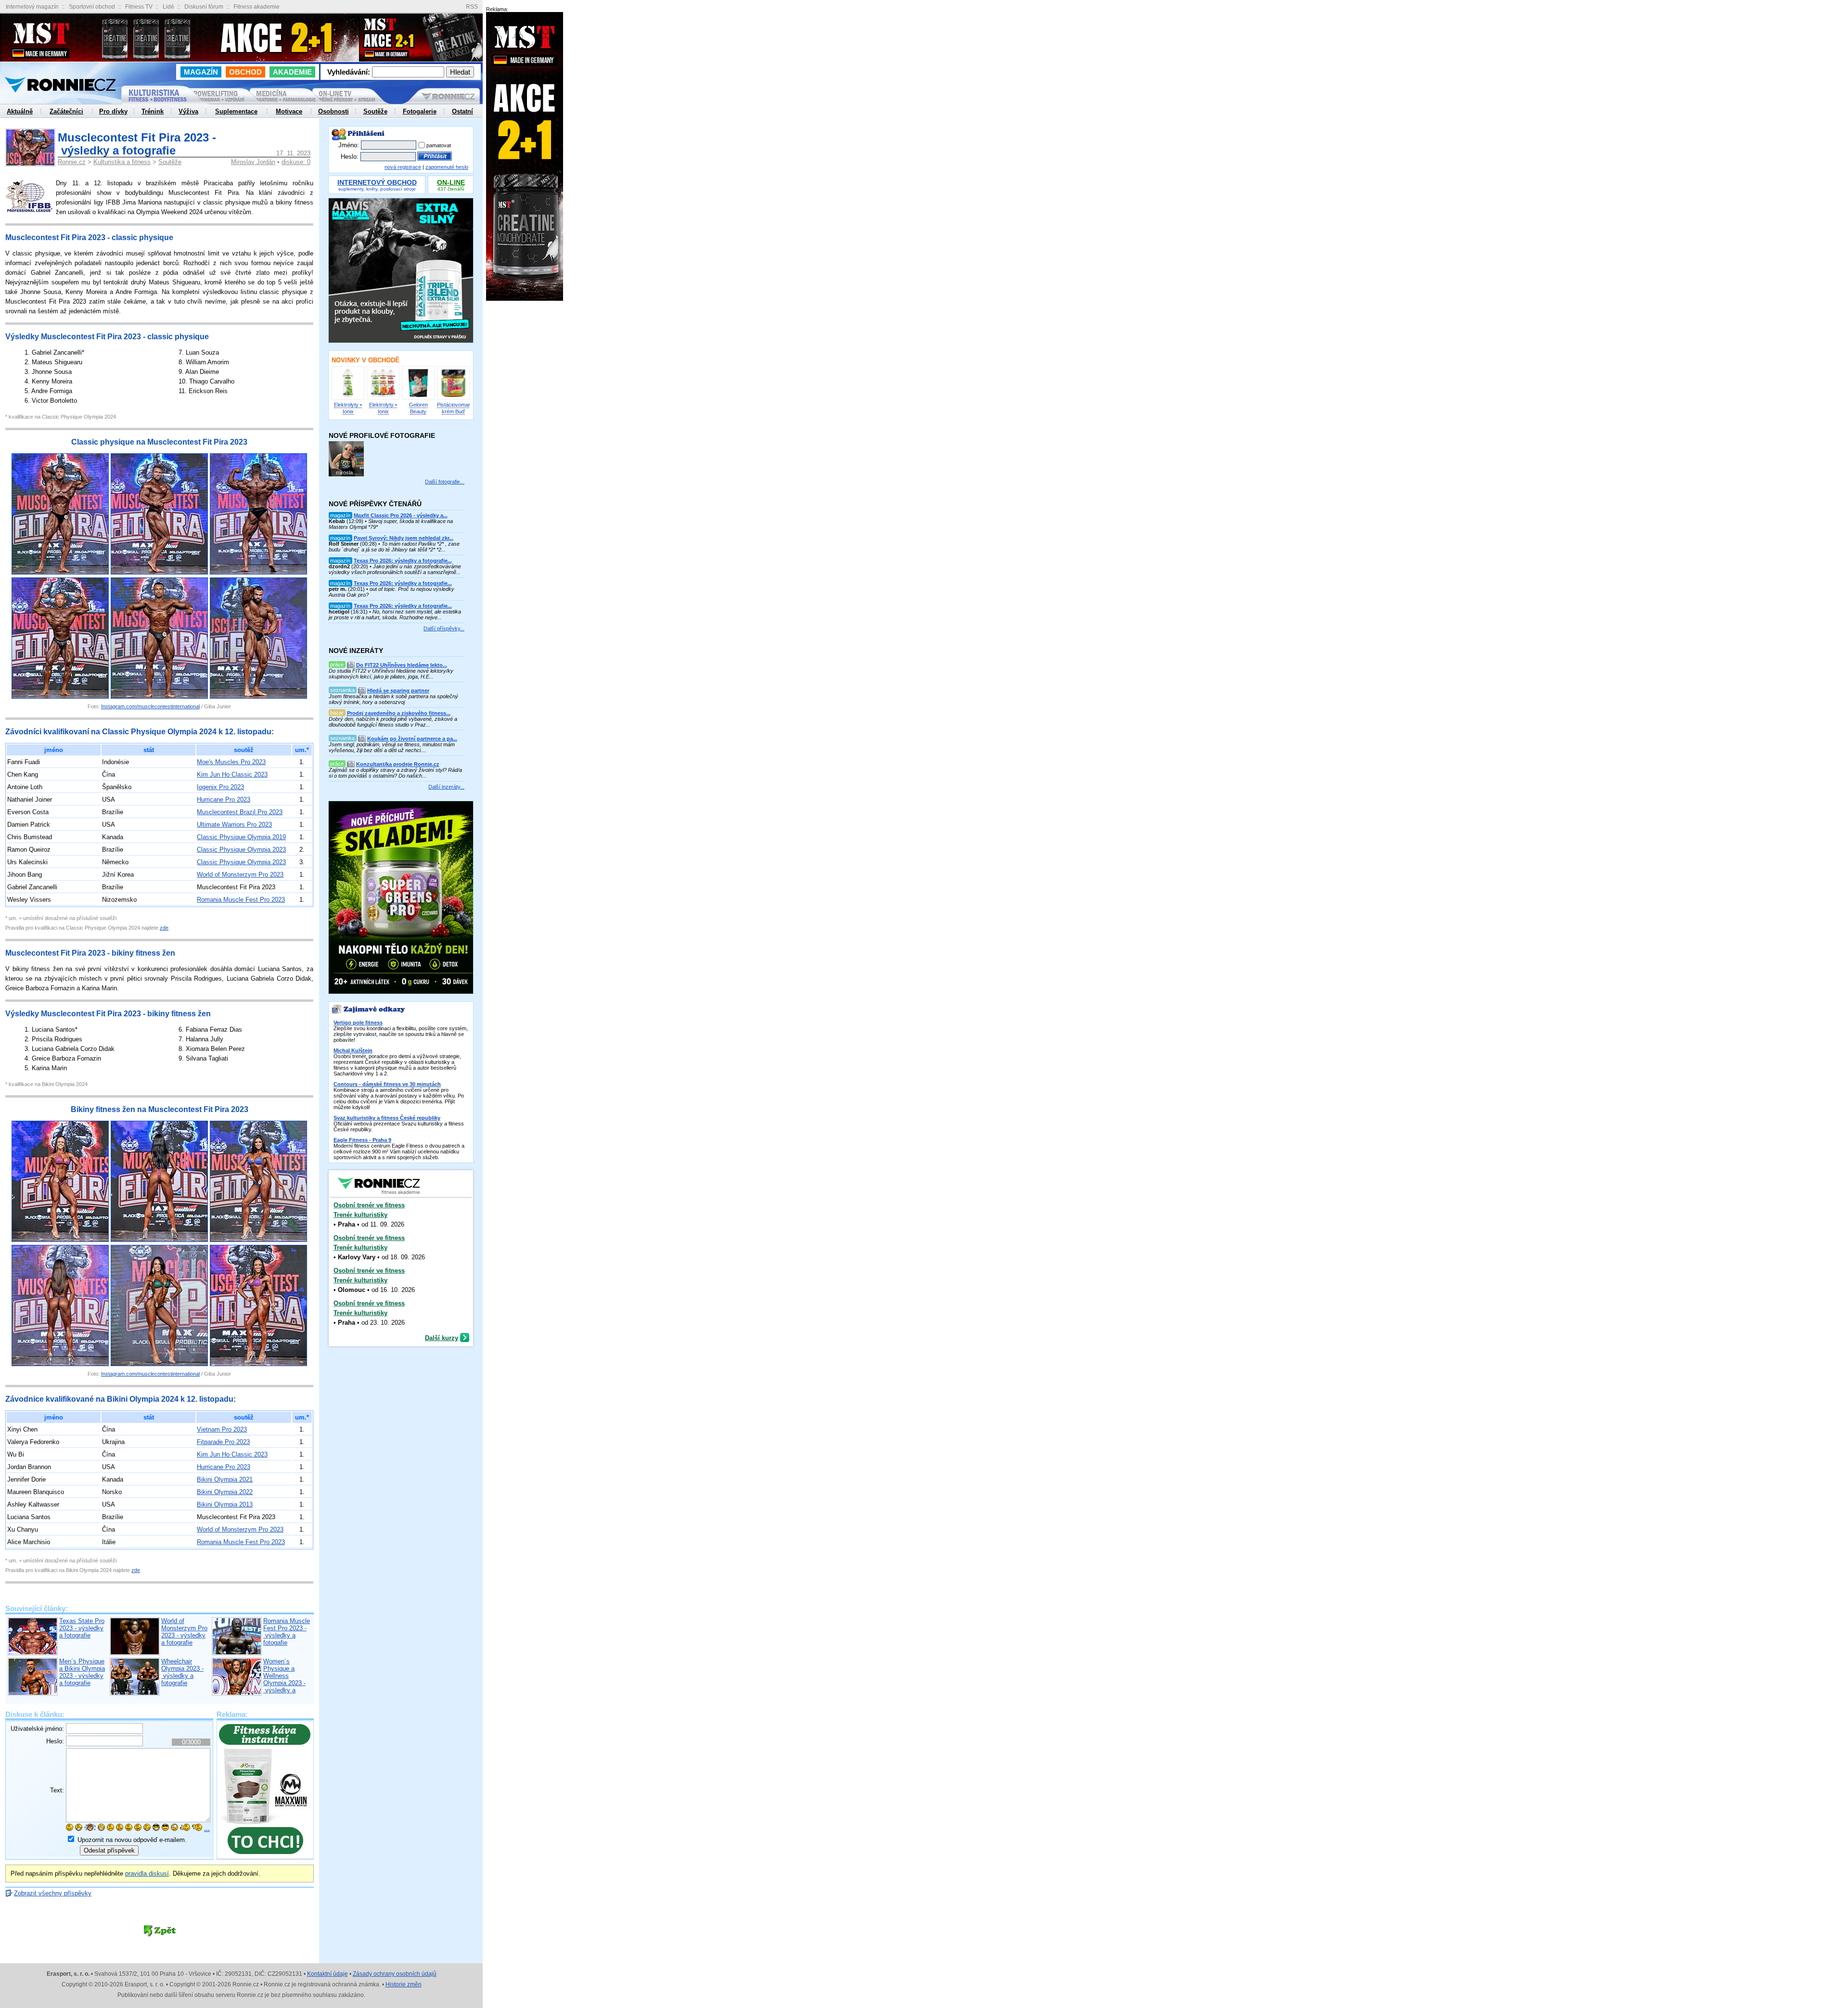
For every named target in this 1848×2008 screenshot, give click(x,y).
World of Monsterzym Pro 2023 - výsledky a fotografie (184, 1632)
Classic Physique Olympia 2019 (241, 837)
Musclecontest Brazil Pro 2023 (240, 812)
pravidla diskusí (147, 1874)
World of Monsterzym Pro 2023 (240, 875)
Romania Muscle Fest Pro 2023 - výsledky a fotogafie (287, 1632)
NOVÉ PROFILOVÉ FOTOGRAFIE (382, 435)
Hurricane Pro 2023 (224, 799)
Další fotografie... (445, 482)
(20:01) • (391, 589)
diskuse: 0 (296, 162)
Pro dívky (113, 111)
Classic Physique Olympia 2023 (241, 850)
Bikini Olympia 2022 (225, 1492)
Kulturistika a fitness (122, 162)
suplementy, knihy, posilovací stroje (377, 186)
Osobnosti (334, 111)
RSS (472, 7)
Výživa (188, 111)
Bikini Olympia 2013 (225, 1504)
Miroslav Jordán (253, 162)
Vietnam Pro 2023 (222, 1429)
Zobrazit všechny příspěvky (53, 1893)
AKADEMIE (292, 72)
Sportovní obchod (92, 7)
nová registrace (403, 167)
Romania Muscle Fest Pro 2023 (241, 900)
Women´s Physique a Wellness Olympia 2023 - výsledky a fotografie (284, 1679)
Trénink (153, 111)
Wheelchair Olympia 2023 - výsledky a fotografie (182, 1672)
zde (164, 928)
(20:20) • (395, 566)
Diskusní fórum (204, 7)
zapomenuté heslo (447, 167)
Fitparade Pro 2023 (223, 1442)
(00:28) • (394, 544)
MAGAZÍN (201, 72)
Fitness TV (139, 7)
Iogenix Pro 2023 (220, 787)
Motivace (289, 111)
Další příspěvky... (444, 628)
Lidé (168, 7)
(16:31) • (395, 612)
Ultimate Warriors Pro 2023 (234, 825)
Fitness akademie (257, 7)
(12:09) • (391, 521)
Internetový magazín (32, 7)
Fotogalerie (420, 111)
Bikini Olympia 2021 (225, 1479)
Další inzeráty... (446, 787)
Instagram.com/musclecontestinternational (150, 706)
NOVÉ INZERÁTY (356, 651)
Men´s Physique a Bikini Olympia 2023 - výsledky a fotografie (82, 1672)
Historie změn (404, 1984)
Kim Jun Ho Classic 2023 (232, 774)
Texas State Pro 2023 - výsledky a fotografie (82, 1628)
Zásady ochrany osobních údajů (395, 1974)
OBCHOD (245, 72)
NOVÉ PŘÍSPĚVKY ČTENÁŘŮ (375, 504)
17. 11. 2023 (293, 153)
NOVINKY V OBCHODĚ (366, 360)
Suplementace (236, 111)
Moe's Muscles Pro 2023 (231, 762)
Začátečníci (66, 111)
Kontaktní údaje (327, 1974)
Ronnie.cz (72, 162)
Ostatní (462, 111)
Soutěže (170, 162)
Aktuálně (20, 111)
